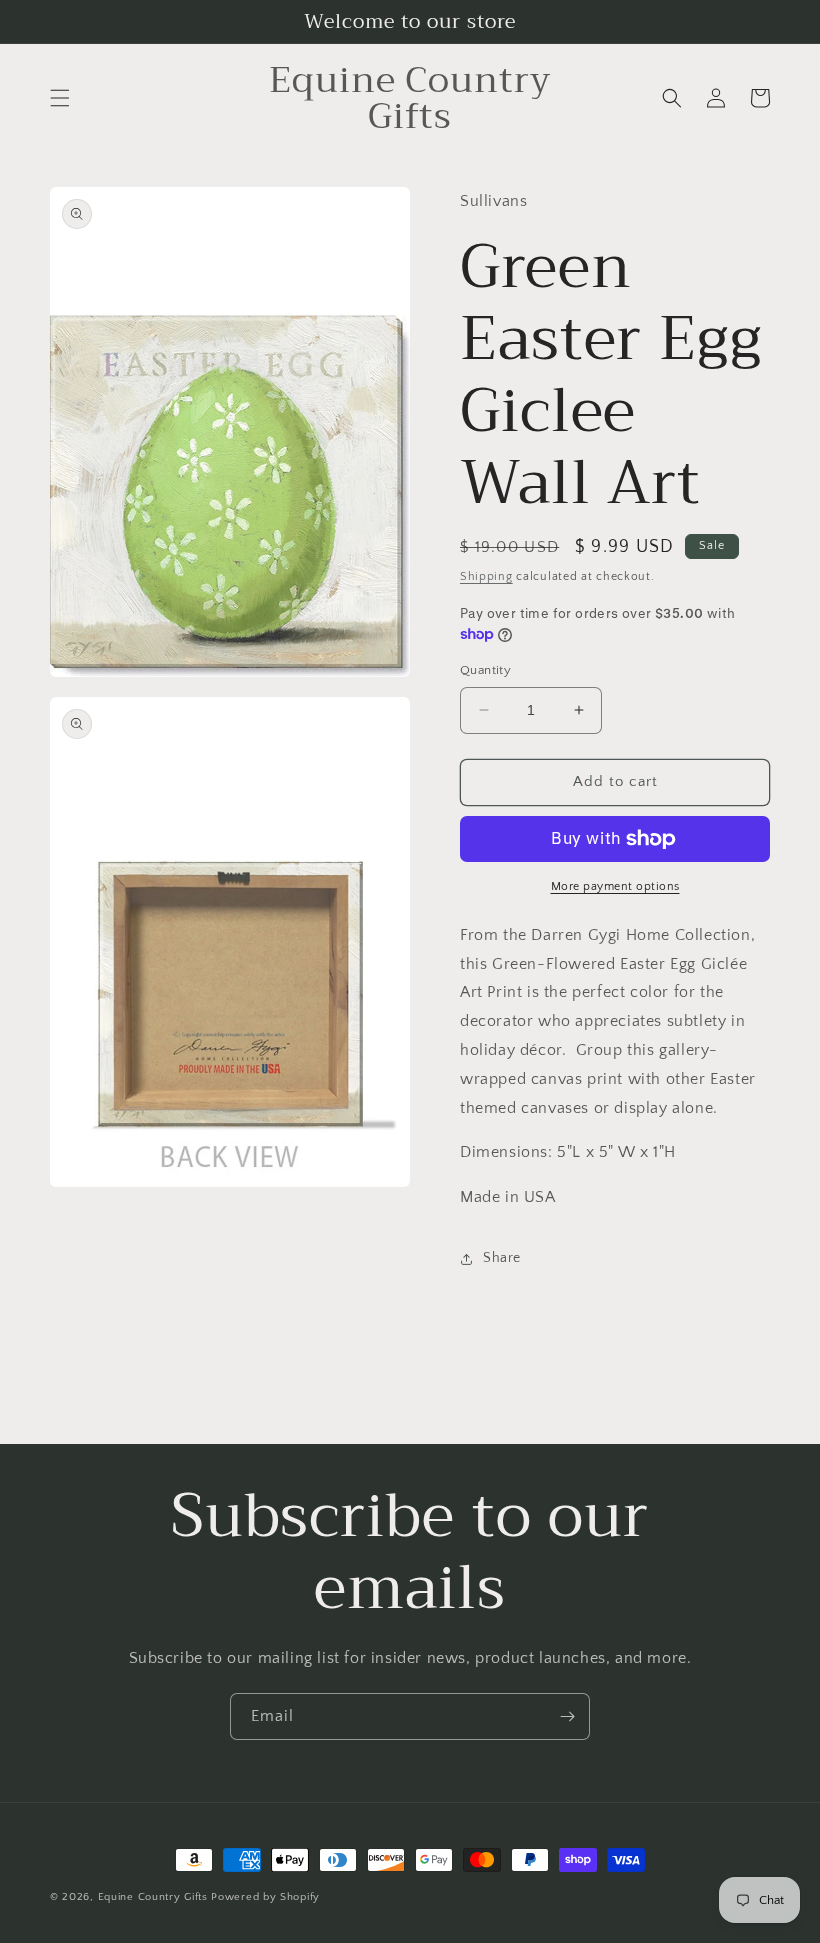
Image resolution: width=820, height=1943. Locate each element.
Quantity (485, 670)
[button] (60, 98)
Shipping (486, 576)
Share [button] (502, 1258)
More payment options (615, 886)
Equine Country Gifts (153, 1897)
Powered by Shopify (265, 1897)
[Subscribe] (567, 1716)
